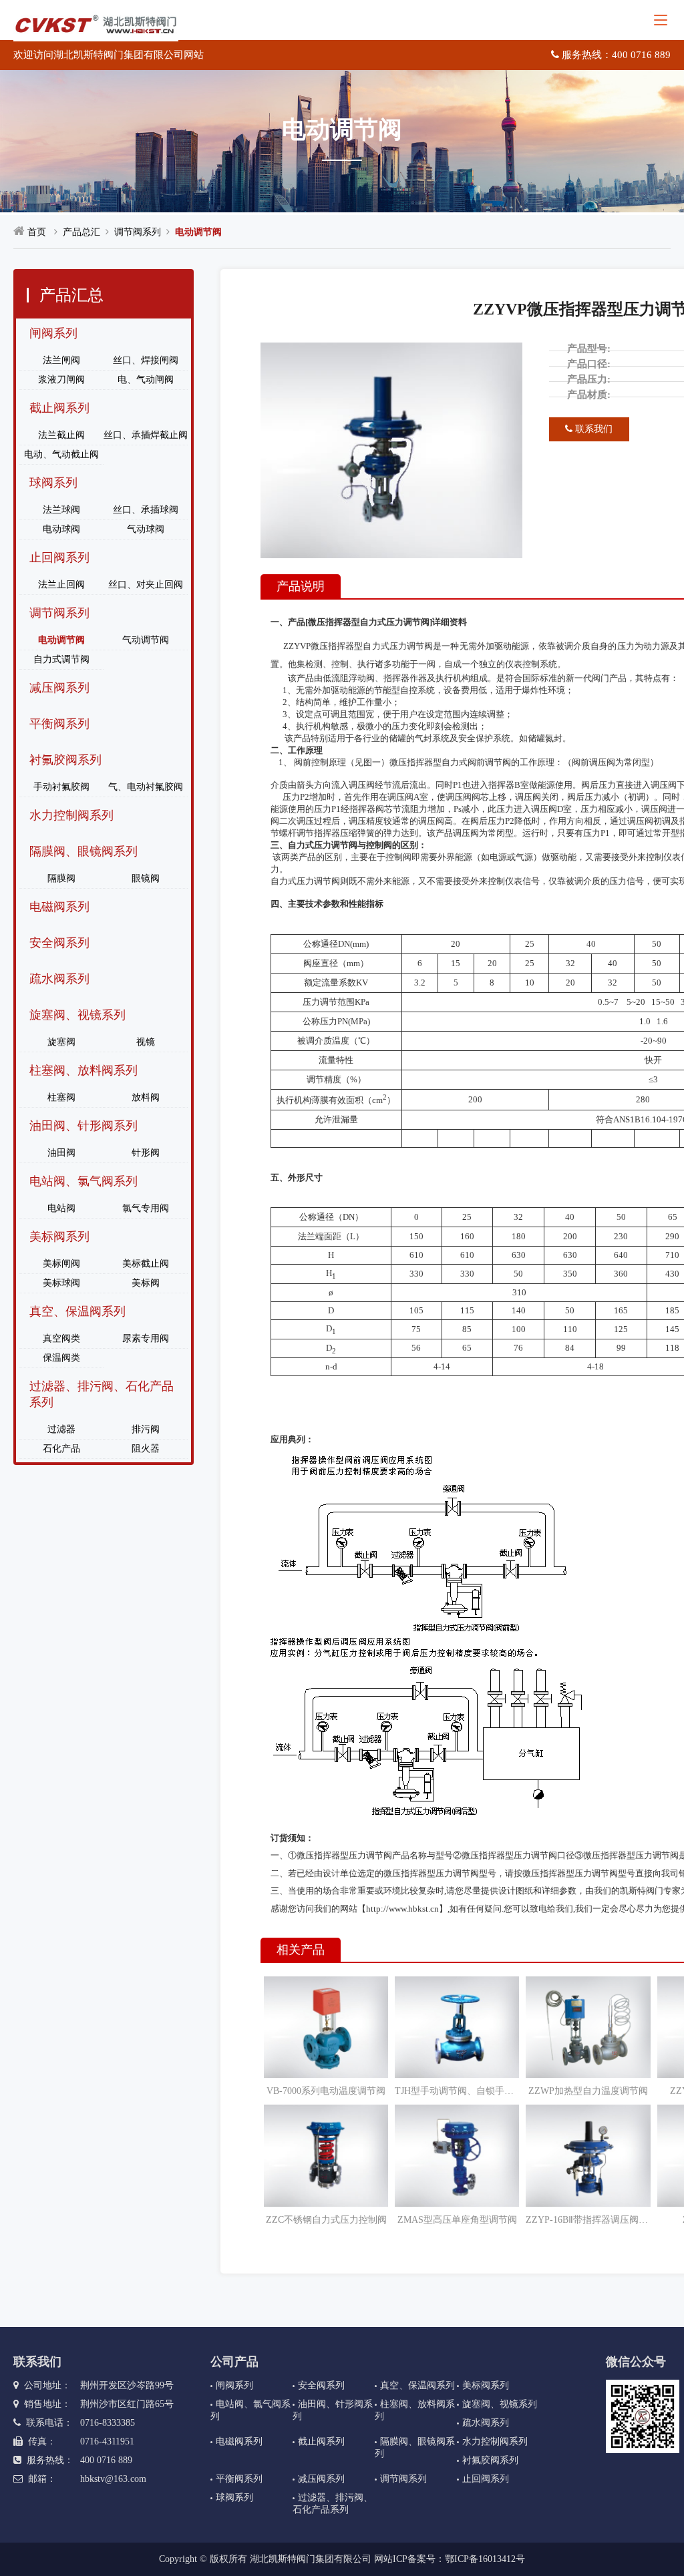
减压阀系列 (59, 688)
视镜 (146, 1042)
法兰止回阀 (61, 585)
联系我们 (592, 429)
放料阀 (146, 1097)
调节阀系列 (138, 232)
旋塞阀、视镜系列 (77, 1015)
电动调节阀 (198, 232)
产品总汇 (81, 232)
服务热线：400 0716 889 (615, 55)
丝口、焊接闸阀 (146, 360)
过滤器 (61, 1429)
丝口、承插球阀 (146, 510)
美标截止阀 (146, 1264)
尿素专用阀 (146, 1338)
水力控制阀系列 (71, 815)
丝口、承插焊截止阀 (146, 435)
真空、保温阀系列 (77, 1311)
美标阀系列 (59, 1237)
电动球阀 (61, 529)
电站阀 (61, 1208)
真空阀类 (61, 1338)
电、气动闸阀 (146, 380)
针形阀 (146, 1153)
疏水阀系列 (59, 979)
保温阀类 (61, 1358)
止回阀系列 (59, 558)
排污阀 (146, 1429)
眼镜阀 (146, 878)
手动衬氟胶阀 (61, 787)
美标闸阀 (61, 1264)
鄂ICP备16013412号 (485, 2559)
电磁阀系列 (59, 907)
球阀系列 (53, 483)
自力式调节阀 (61, 659)
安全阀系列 (59, 943)
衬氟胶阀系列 (65, 760)
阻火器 (146, 1449)
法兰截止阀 (61, 435)
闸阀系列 (53, 333)
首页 (37, 232)
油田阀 (61, 1153)
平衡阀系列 (59, 724)
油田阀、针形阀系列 (83, 1126)
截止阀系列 (59, 408)
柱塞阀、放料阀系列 (83, 1070)
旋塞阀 (61, 1042)
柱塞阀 (61, 1097)
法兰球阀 (61, 510)
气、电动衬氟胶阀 (146, 787)
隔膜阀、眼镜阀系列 (83, 851)
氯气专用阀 (146, 1208)
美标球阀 (61, 1283)
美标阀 (146, 1283)
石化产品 (61, 1449)
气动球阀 (146, 529)
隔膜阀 (61, 878)
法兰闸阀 (61, 360)
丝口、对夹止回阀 (146, 585)
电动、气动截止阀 (61, 454)
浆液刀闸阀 (61, 380)
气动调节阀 (146, 640)
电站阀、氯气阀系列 (83, 1181)
